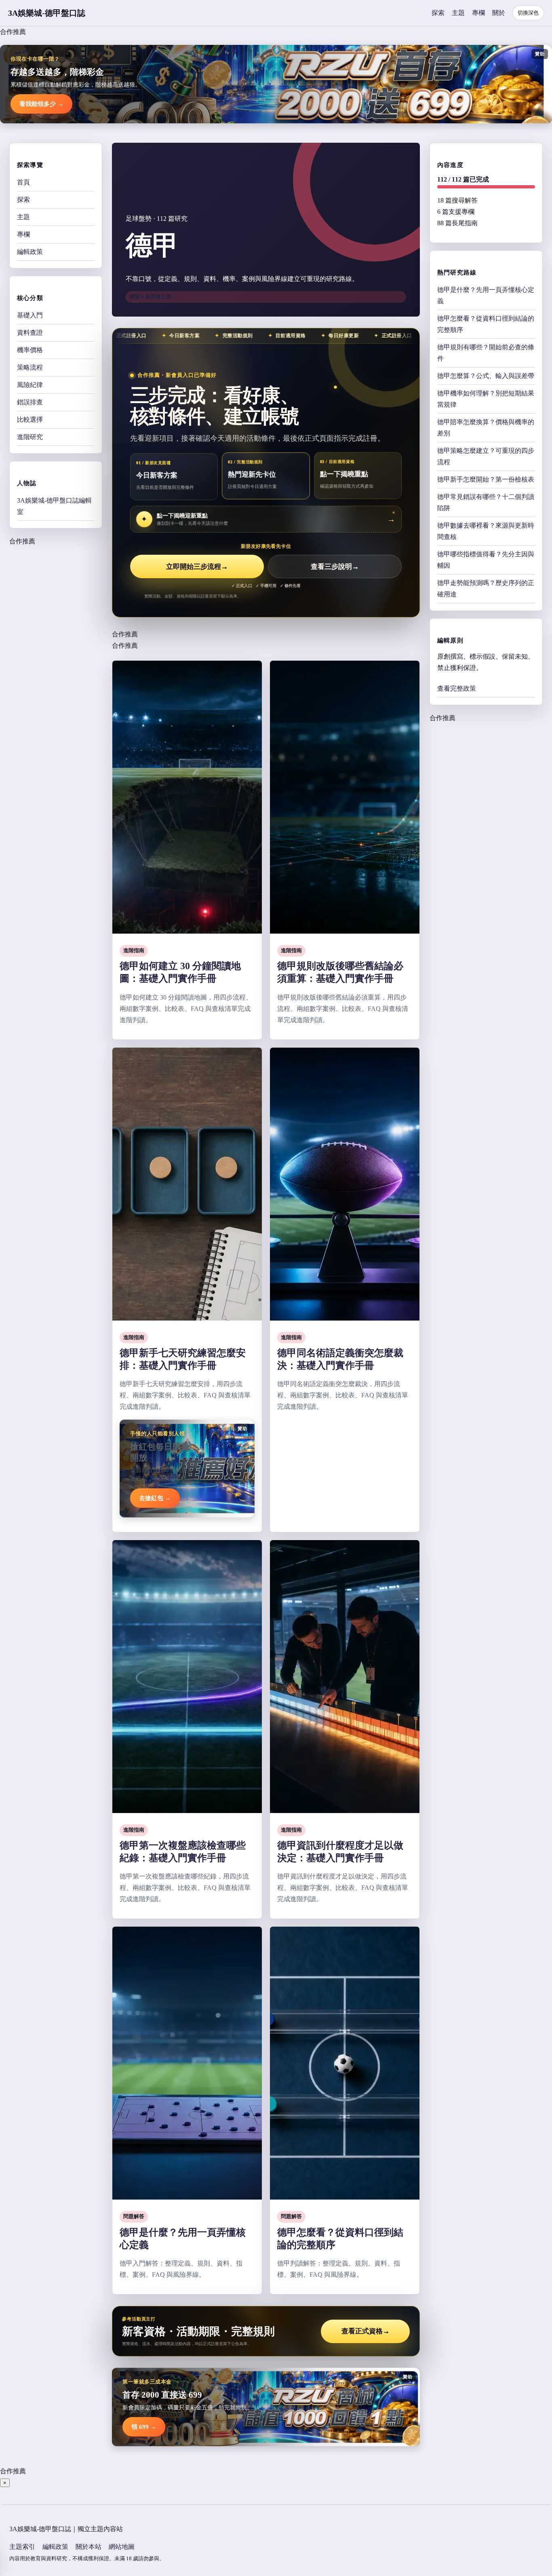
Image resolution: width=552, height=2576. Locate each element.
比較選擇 (30, 419)
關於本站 (88, 2547)
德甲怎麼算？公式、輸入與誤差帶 (486, 376)
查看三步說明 (335, 567)
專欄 (478, 13)
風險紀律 (30, 385)
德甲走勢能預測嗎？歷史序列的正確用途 (486, 589)
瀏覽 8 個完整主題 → (154, 297)
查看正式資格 (366, 2331)
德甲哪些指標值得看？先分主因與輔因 (486, 560)
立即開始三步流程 (197, 567)
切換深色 (528, 13)
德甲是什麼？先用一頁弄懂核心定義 (486, 295)
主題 (458, 13)
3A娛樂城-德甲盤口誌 (47, 13)
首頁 (23, 182)
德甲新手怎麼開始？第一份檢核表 (486, 479)
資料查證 (30, 333)
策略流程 (30, 367)
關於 (499, 13)
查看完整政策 (457, 688)
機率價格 (30, 350)
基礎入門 (30, 315)
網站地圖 (122, 2547)
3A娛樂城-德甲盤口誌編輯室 (54, 506)
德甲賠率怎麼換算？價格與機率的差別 (486, 428)
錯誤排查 (30, 402)
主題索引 (22, 2547)
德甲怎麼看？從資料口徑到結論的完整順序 (486, 324)
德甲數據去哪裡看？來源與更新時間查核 (486, 531)
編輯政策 (30, 252)
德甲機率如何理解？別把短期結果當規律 (486, 399)
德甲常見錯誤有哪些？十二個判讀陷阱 (486, 502)
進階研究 (30, 437)
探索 (438, 13)
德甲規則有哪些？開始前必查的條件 (486, 353)
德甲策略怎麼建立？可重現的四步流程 (486, 456)
